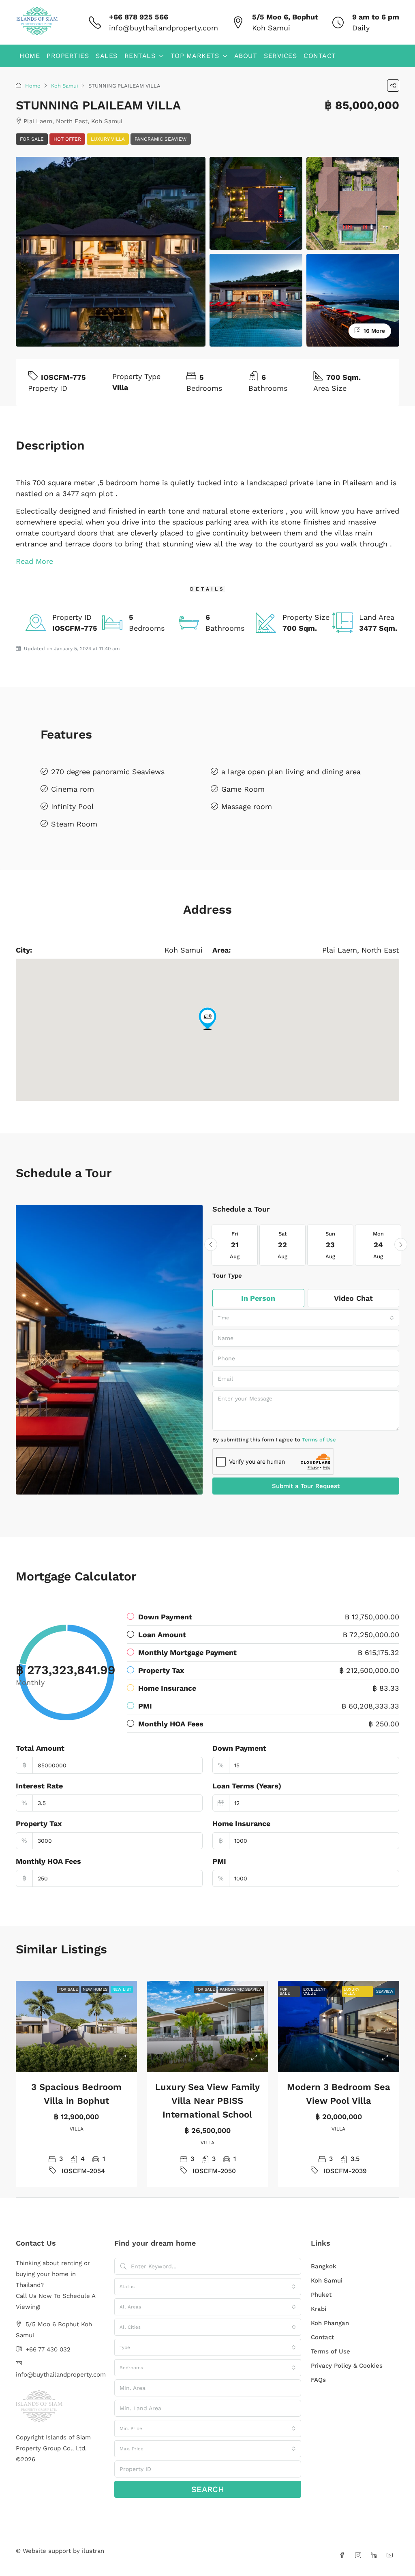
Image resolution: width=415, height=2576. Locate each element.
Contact (320, 56)
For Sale (32, 139)
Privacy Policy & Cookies (347, 2366)
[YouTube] (391, 2556)
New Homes (95, 1989)
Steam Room (74, 824)
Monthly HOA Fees (48, 1861)
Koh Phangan (330, 2323)
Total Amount (40, 1748)
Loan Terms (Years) (247, 1786)
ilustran (93, 2551)
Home (30, 56)
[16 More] (353, 299)
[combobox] (306, 1318)
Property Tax (39, 1823)
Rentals (140, 56)
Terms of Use (319, 1440)
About (246, 56)
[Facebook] (344, 2556)
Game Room (243, 789)
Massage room (247, 806)
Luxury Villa (108, 139)
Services (280, 56)
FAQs (318, 2380)
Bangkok (324, 2266)
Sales (107, 56)
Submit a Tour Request (306, 1486)
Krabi (319, 2309)
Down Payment (239, 1748)
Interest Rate (39, 1786)
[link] (77, 2027)
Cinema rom (73, 789)
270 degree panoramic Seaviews (108, 772)
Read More (34, 561)
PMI (219, 1861)
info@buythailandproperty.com (164, 28)
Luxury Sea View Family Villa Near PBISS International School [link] (207, 2101)
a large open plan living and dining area (291, 772)
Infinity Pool (73, 806)
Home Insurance (241, 1823)
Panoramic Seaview (161, 139)
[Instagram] (360, 2556)
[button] (393, 86)
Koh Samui (64, 86)
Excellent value (314, 1991)
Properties (68, 56)
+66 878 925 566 (139, 17)
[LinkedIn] (375, 2556)
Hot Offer (67, 139)
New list (122, 1989)
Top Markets (195, 56)
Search (208, 2489)
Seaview (385, 1991)
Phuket (321, 2295)
